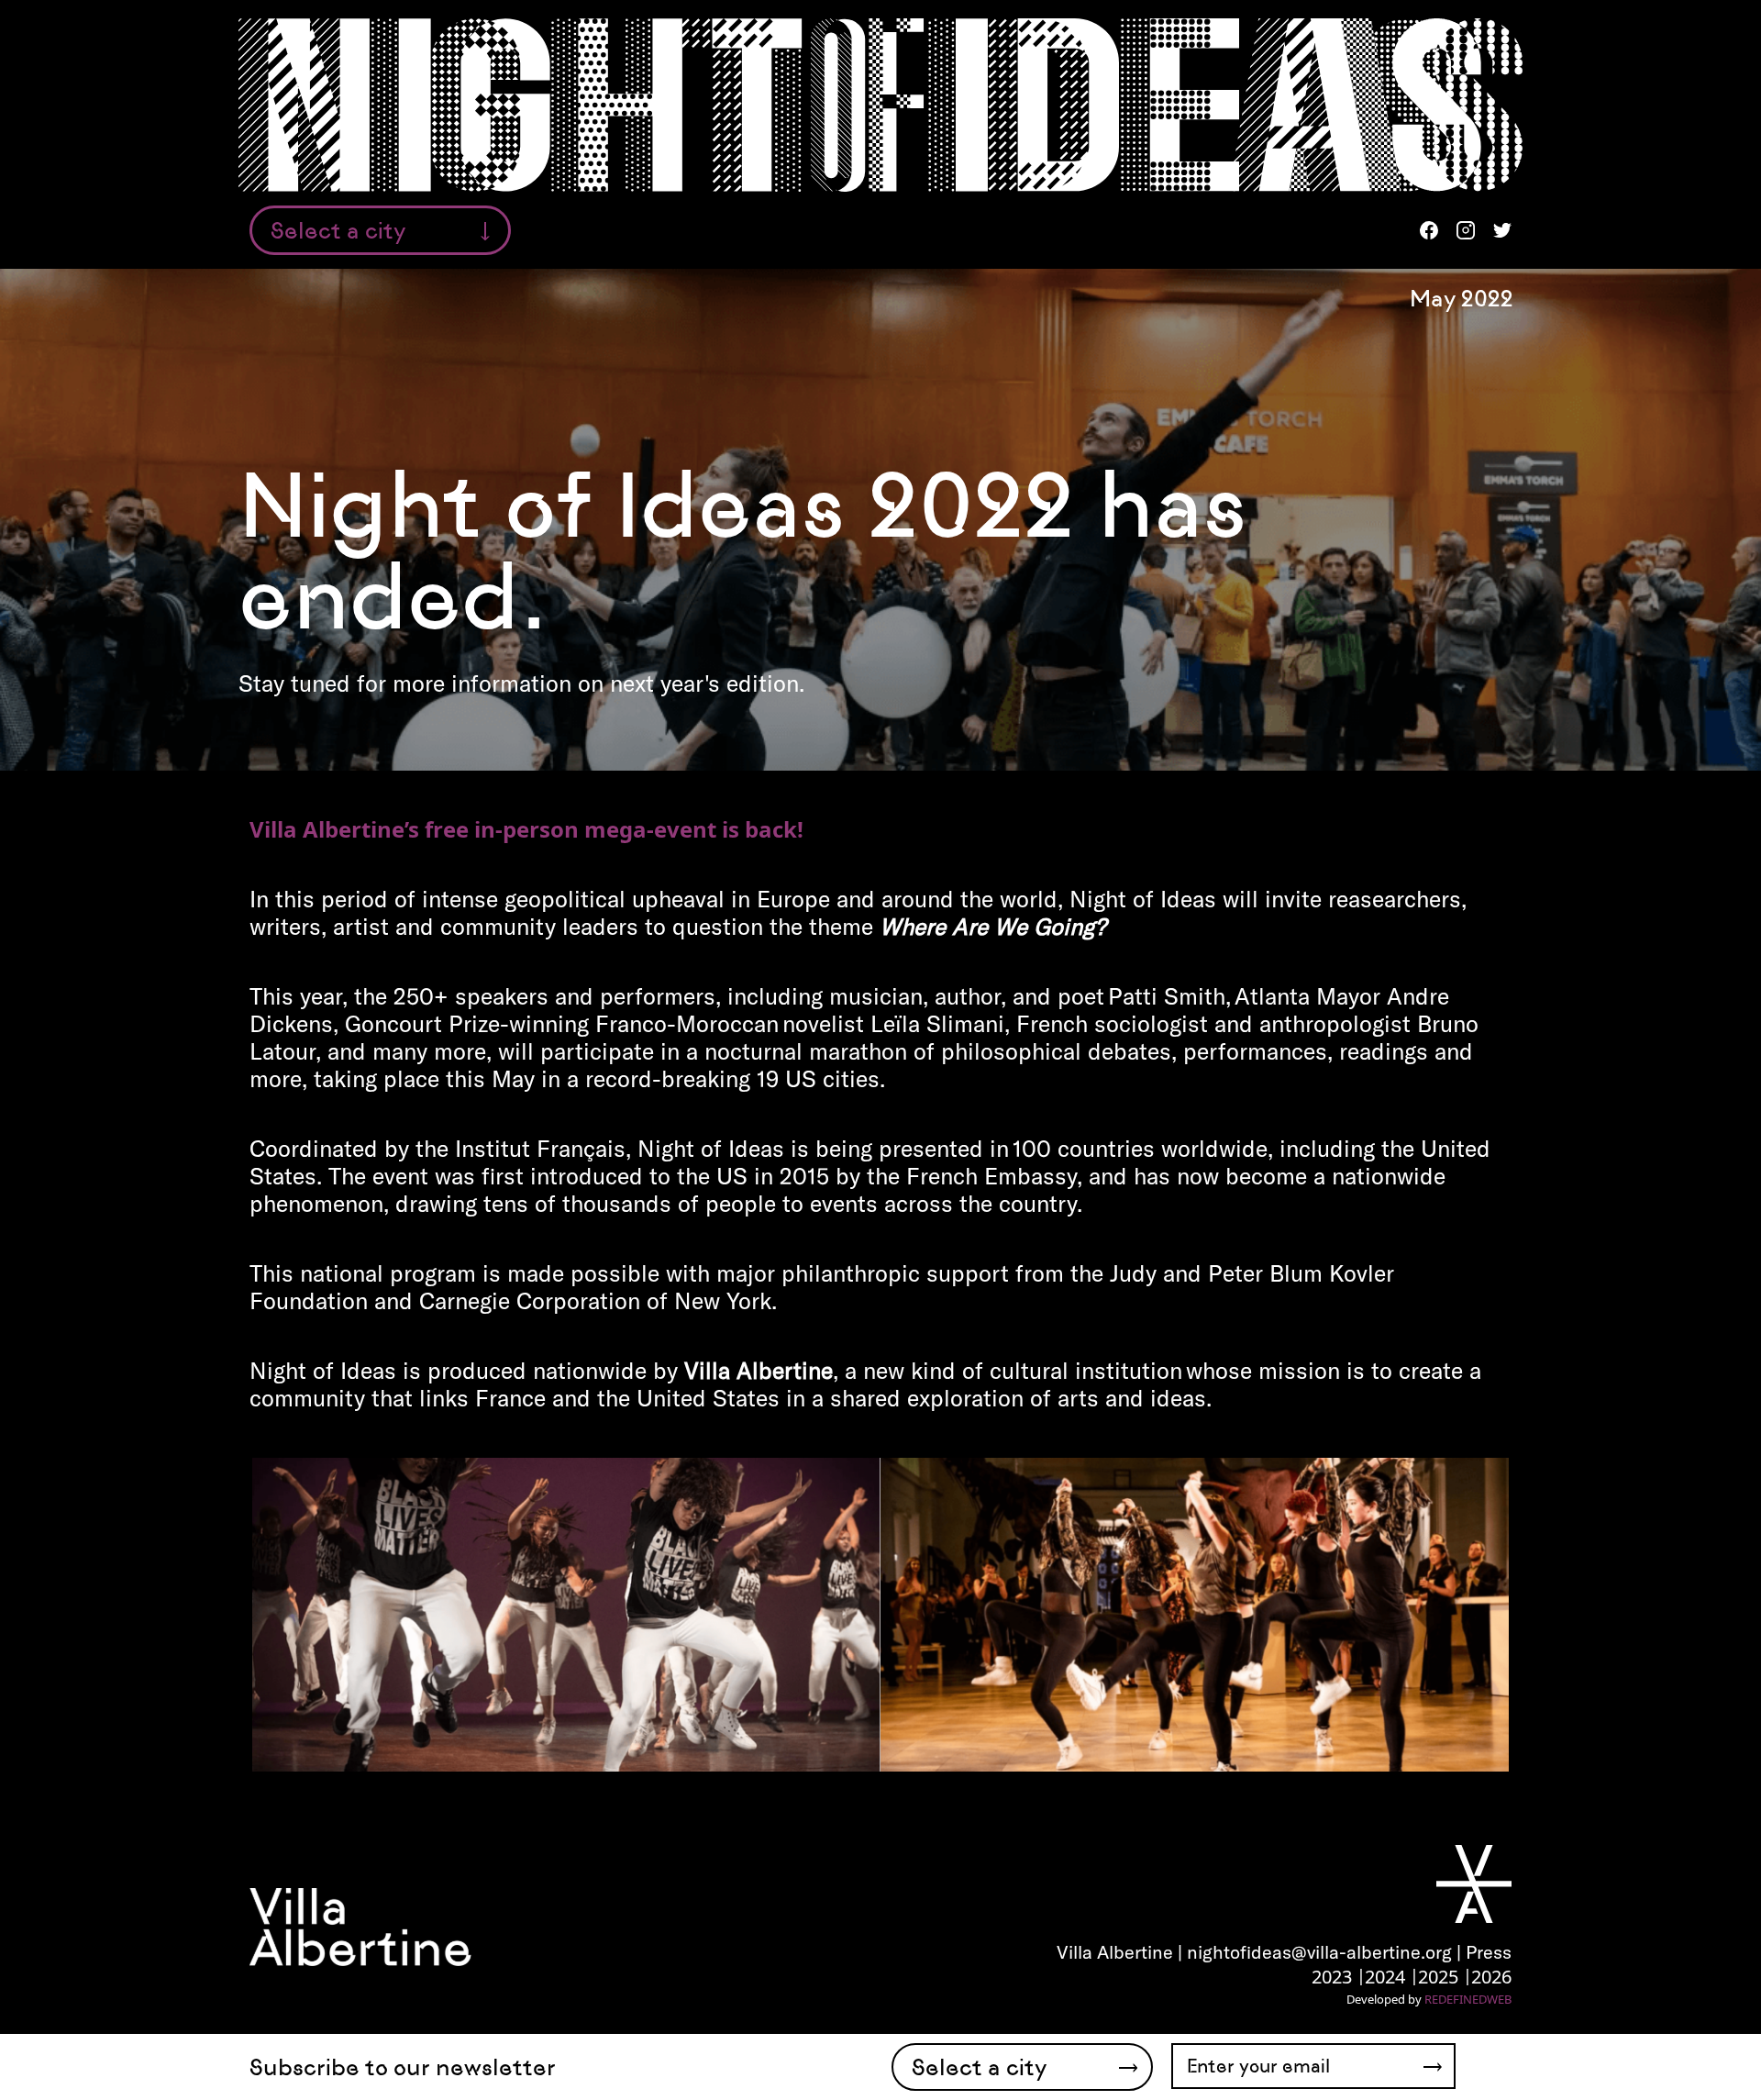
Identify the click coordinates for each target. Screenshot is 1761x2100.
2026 (1491, 1977)
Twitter (1502, 230)
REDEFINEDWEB (1468, 1999)
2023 (1332, 1977)
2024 (1385, 1977)
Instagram (1466, 230)
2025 (1438, 1977)
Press (1489, 1952)
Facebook (1429, 230)
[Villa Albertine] (360, 1926)
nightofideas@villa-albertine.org (1319, 1952)
